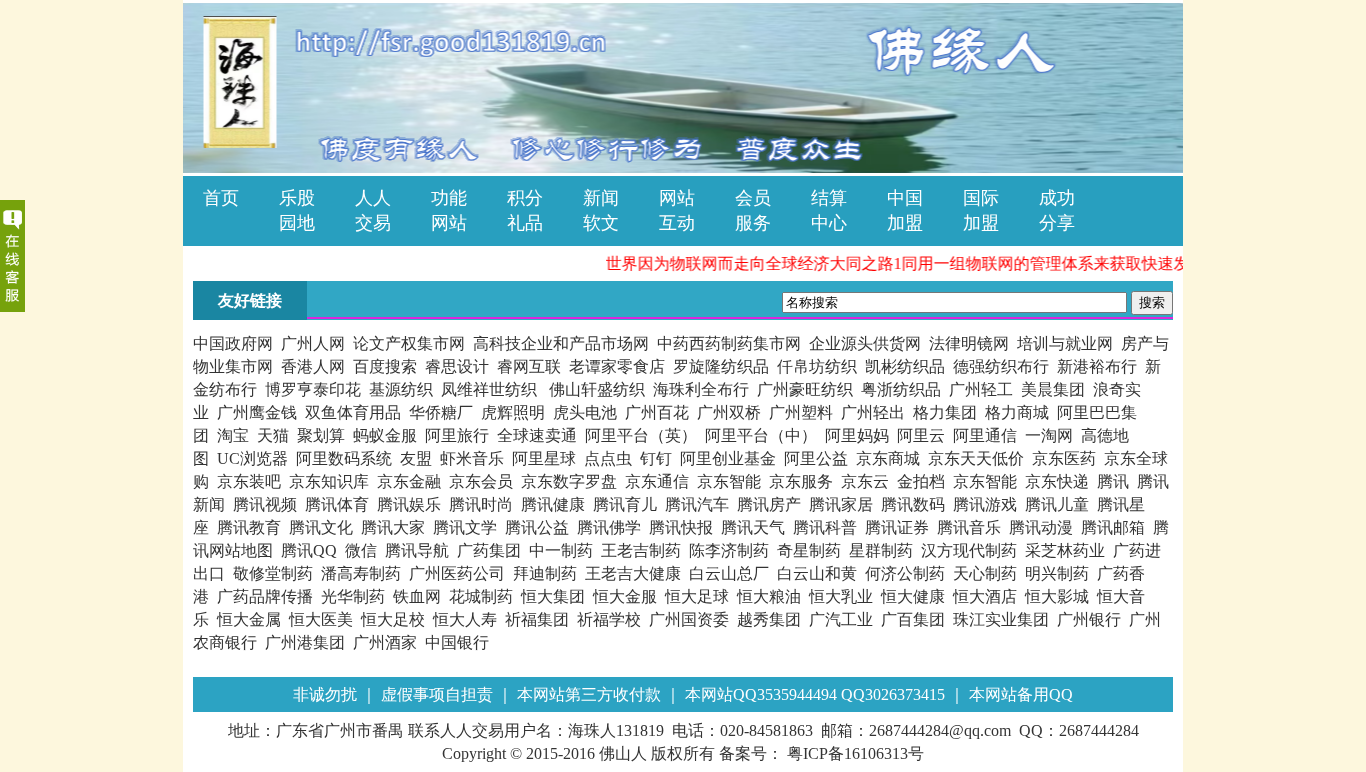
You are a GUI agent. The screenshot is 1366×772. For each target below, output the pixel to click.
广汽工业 (841, 619)
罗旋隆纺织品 (721, 366)
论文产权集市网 (409, 343)
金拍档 (921, 481)
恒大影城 (1057, 596)
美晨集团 (1053, 389)
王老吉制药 (641, 550)
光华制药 (353, 596)
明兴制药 (1057, 573)
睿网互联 (529, 366)
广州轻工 (981, 389)
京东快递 (1057, 481)
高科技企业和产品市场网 (561, 343)
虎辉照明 (513, 412)
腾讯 (1113, 481)
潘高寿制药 (361, 573)
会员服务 (753, 197)
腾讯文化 (321, 527)
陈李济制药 (729, 550)
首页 (221, 197)
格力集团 (945, 412)
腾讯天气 (753, 527)
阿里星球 (544, 458)
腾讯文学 (465, 527)
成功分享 (1057, 197)
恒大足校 (393, 619)
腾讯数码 (913, 504)
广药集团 (489, 550)
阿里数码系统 (344, 458)
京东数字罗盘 (569, 481)
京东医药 (1064, 458)
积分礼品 (525, 197)
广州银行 (1089, 619)
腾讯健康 (553, 504)
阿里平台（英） (641, 435)
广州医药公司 (457, 573)
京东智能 (729, 481)
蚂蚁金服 (385, 435)
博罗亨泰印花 (313, 389)
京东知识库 (329, 481)
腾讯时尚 (481, 504)
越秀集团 (769, 619)
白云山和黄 (817, 573)
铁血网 (417, 596)
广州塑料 (801, 412)
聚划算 (321, 435)
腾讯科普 (825, 527)
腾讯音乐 (969, 527)
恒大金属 (249, 619)
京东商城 (888, 458)
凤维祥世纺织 (491, 389)
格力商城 (1017, 412)
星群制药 (881, 550)
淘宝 (233, 435)
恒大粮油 (769, 596)
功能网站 (449, 197)
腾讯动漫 (1041, 527)
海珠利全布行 (701, 389)
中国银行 (457, 642)
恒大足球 (697, 596)
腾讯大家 (393, 527)
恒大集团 (553, 596)
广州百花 (657, 412)
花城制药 (481, 596)
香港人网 (313, 366)
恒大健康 (913, 596)
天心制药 (985, 573)
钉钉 (656, 458)
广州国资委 (689, 619)
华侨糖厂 (441, 412)
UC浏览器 (252, 458)
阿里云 (921, 435)
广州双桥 (729, 412)
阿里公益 (816, 458)
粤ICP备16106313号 (853, 753)
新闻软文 (601, 197)
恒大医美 (321, 619)
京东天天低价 (976, 458)
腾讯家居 (841, 504)
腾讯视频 (265, 504)
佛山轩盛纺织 (597, 389)
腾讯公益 (537, 527)
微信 (361, 550)
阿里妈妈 (857, 435)
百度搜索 (385, 366)
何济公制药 (905, 573)
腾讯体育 (337, 504)
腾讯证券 (897, 527)
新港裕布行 (1097, 366)
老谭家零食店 (617, 366)
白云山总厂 (729, 573)
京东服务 (801, 481)
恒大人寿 (465, 619)
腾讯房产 (769, 504)
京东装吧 (249, 481)
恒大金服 (625, 596)
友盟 (416, 458)
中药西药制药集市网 (729, 343)
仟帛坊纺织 (817, 366)
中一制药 (561, 550)
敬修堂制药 (273, 573)
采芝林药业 (1065, 550)
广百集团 (913, 619)
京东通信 (657, 481)
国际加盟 (981, 197)
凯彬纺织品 (905, 366)
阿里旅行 (457, 435)
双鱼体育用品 (353, 412)
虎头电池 (585, 412)
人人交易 (373, 197)
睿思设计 (457, 366)
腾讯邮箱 (1113, 527)
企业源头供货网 (865, 343)
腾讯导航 (417, 550)
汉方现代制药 (969, 550)
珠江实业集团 (1001, 619)
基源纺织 (401, 389)
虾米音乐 (472, 458)
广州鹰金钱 (257, 412)
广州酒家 (385, 642)
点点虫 (608, 458)
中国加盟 (905, 197)
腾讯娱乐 (409, 504)
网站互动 (677, 197)
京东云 (865, 481)
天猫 (273, 435)
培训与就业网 (1065, 343)
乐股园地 (297, 197)
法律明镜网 (969, 343)
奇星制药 (809, 550)
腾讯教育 (249, 527)
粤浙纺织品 (901, 389)
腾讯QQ (309, 550)
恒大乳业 (841, 596)
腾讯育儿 (625, 504)
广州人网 (313, 343)
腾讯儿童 (1057, 504)
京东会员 (481, 481)
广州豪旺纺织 (805, 389)
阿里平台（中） (761, 435)
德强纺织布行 (1001, 366)
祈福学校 (609, 619)
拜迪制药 (545, 573)
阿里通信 (985, 435)
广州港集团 (305, 642)
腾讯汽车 (697, 504)
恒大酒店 (985, 596)
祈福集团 (537, 619)
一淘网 (1049, 435)
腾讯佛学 (609, 527)
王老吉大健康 (633, 573)
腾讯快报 (681, 527)
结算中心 (829, 197)
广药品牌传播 (265, 596)
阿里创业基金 (728, 458)
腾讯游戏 (985, 504)
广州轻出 (873, 412)
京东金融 (409, 481)
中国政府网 (233, 343)
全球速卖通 (537, 435)
